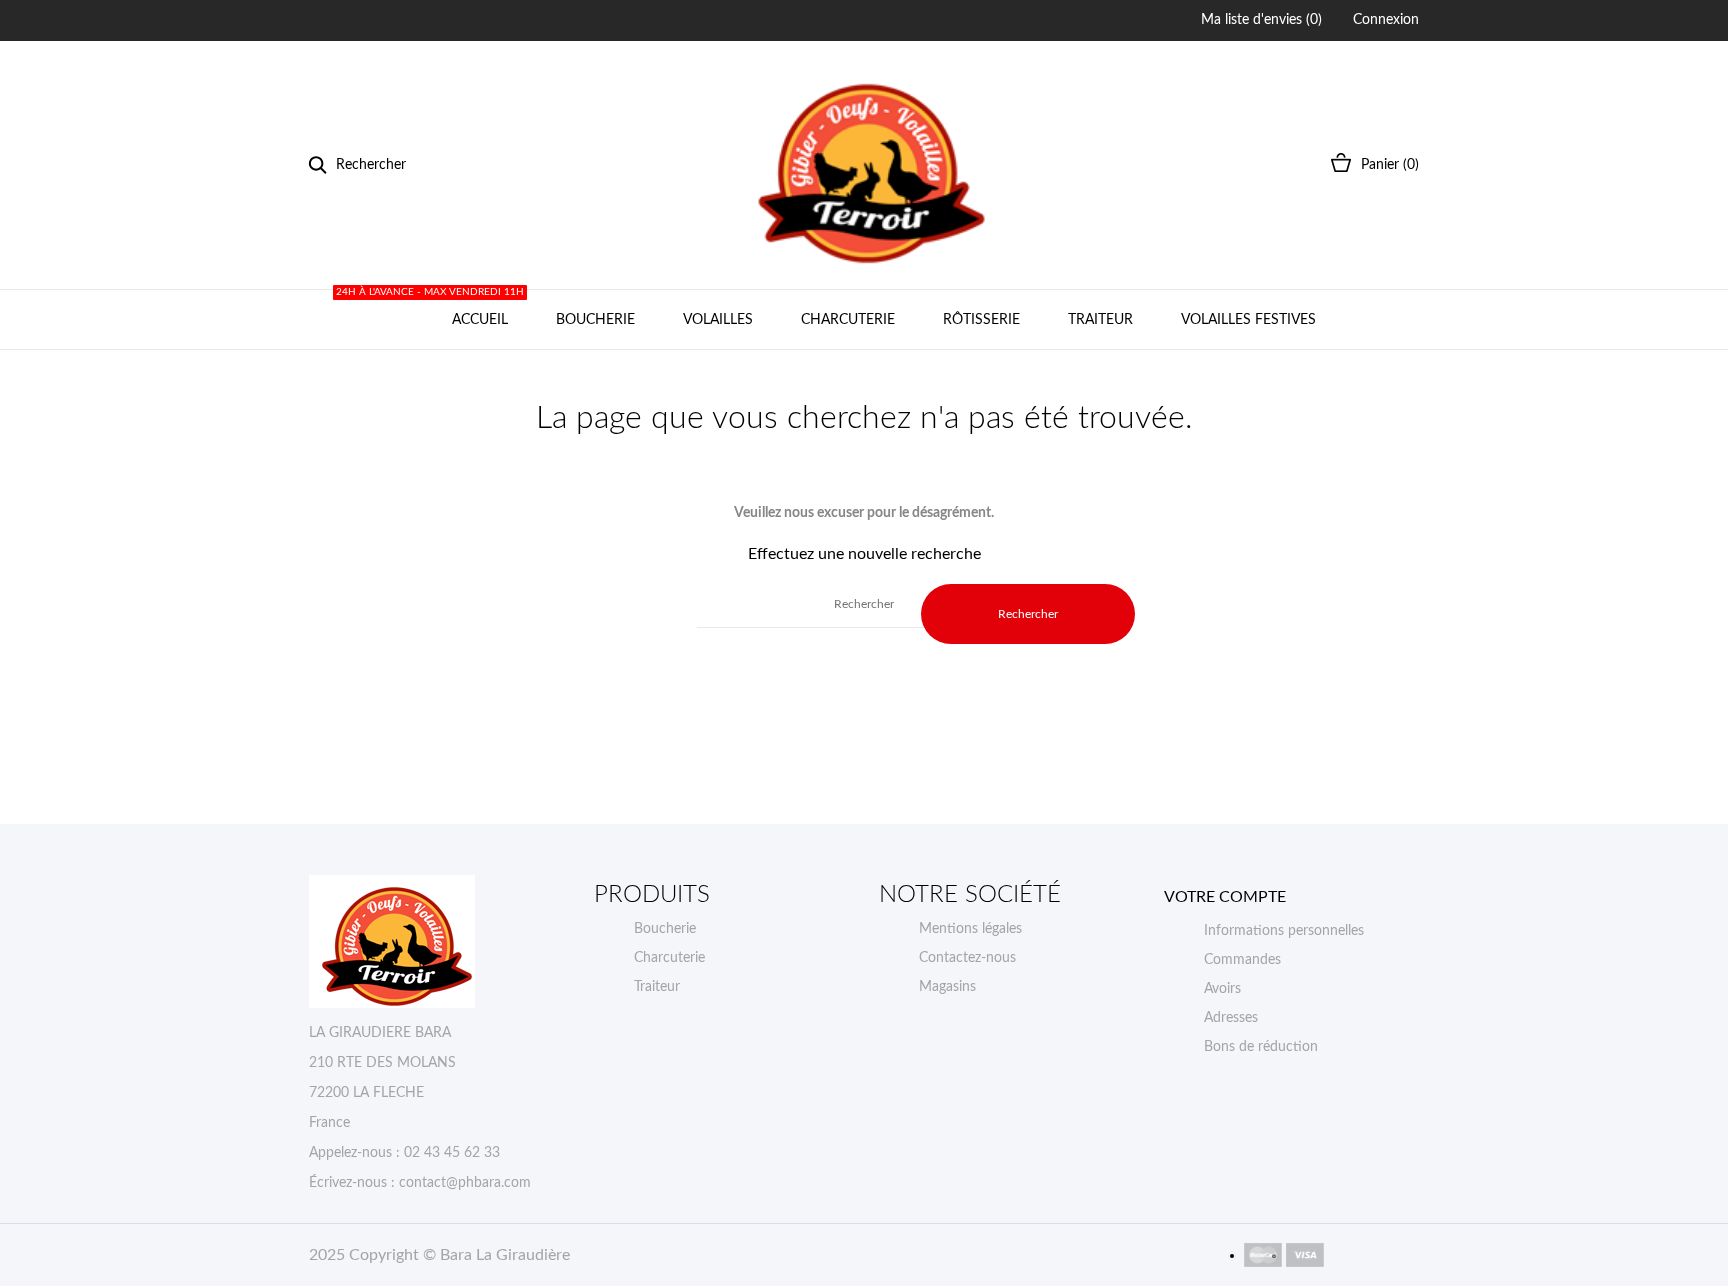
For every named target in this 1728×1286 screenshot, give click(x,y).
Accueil (476, 308)
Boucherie (595, 320)
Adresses (1231, 1018)
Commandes (1242, 960)
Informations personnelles (1284, 931)
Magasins (947, 987)
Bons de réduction (1261, 1047)
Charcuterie (848, 320)
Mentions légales (970, 929)
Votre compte (1225, 897)
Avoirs (1222, 989)
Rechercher (1028, 614)
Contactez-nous (967, 958)
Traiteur (1100, 320)
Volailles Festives (1248, 320)
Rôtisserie (981, 320)
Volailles (718, 320)
